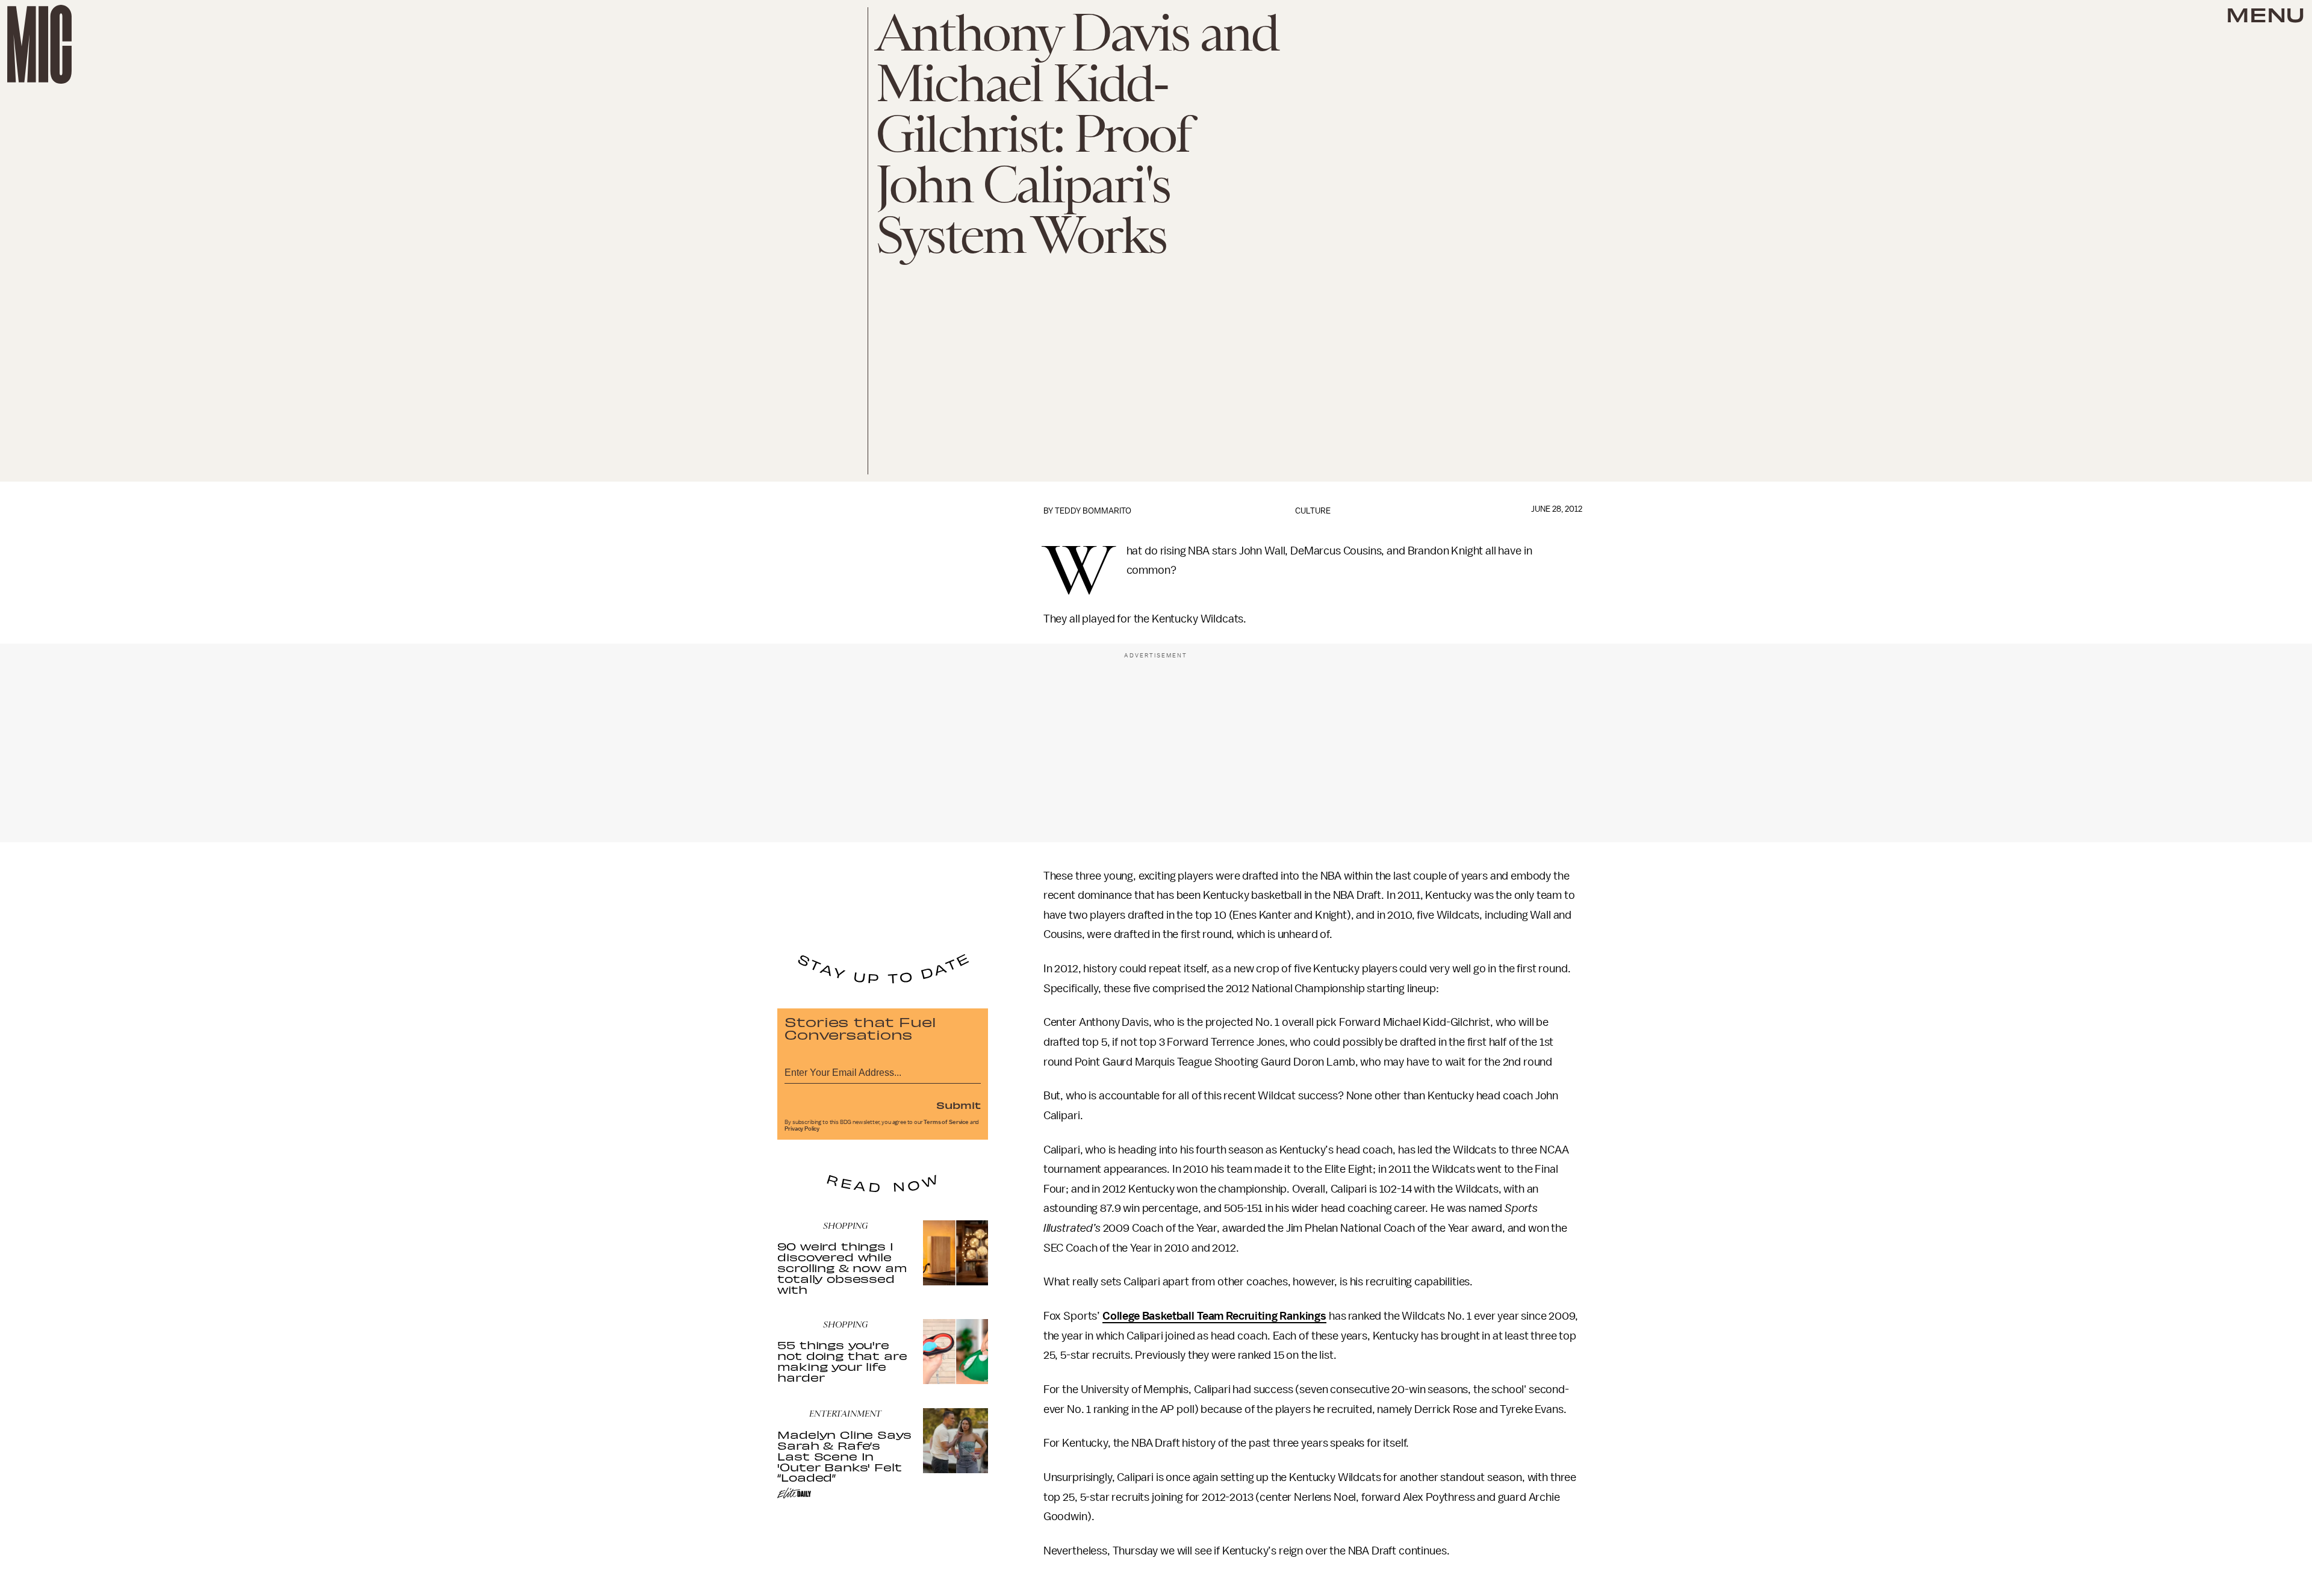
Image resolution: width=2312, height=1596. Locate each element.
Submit (959, 1105)
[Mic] (39, 44)
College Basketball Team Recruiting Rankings (1214, 1316)
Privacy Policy (802, 1129)
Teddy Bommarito (1093, 511)
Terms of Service (946, 1122)
